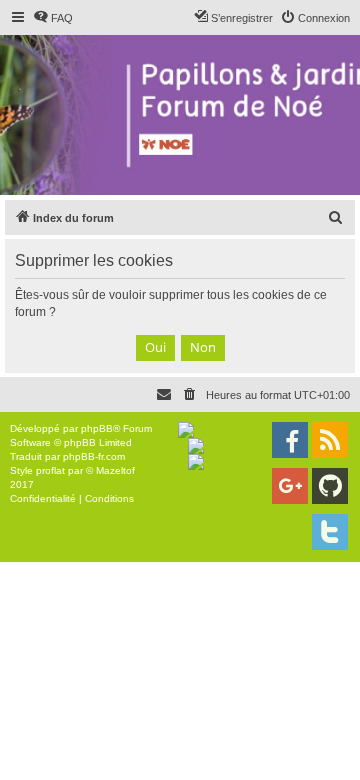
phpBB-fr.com (94, 456)
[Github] (330, 486)
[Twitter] (330, 532)
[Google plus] (290, 486)
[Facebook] (290, 440)
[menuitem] (53, 18)
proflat (50, 470)
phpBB (97, 428)
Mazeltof (115, 470)
